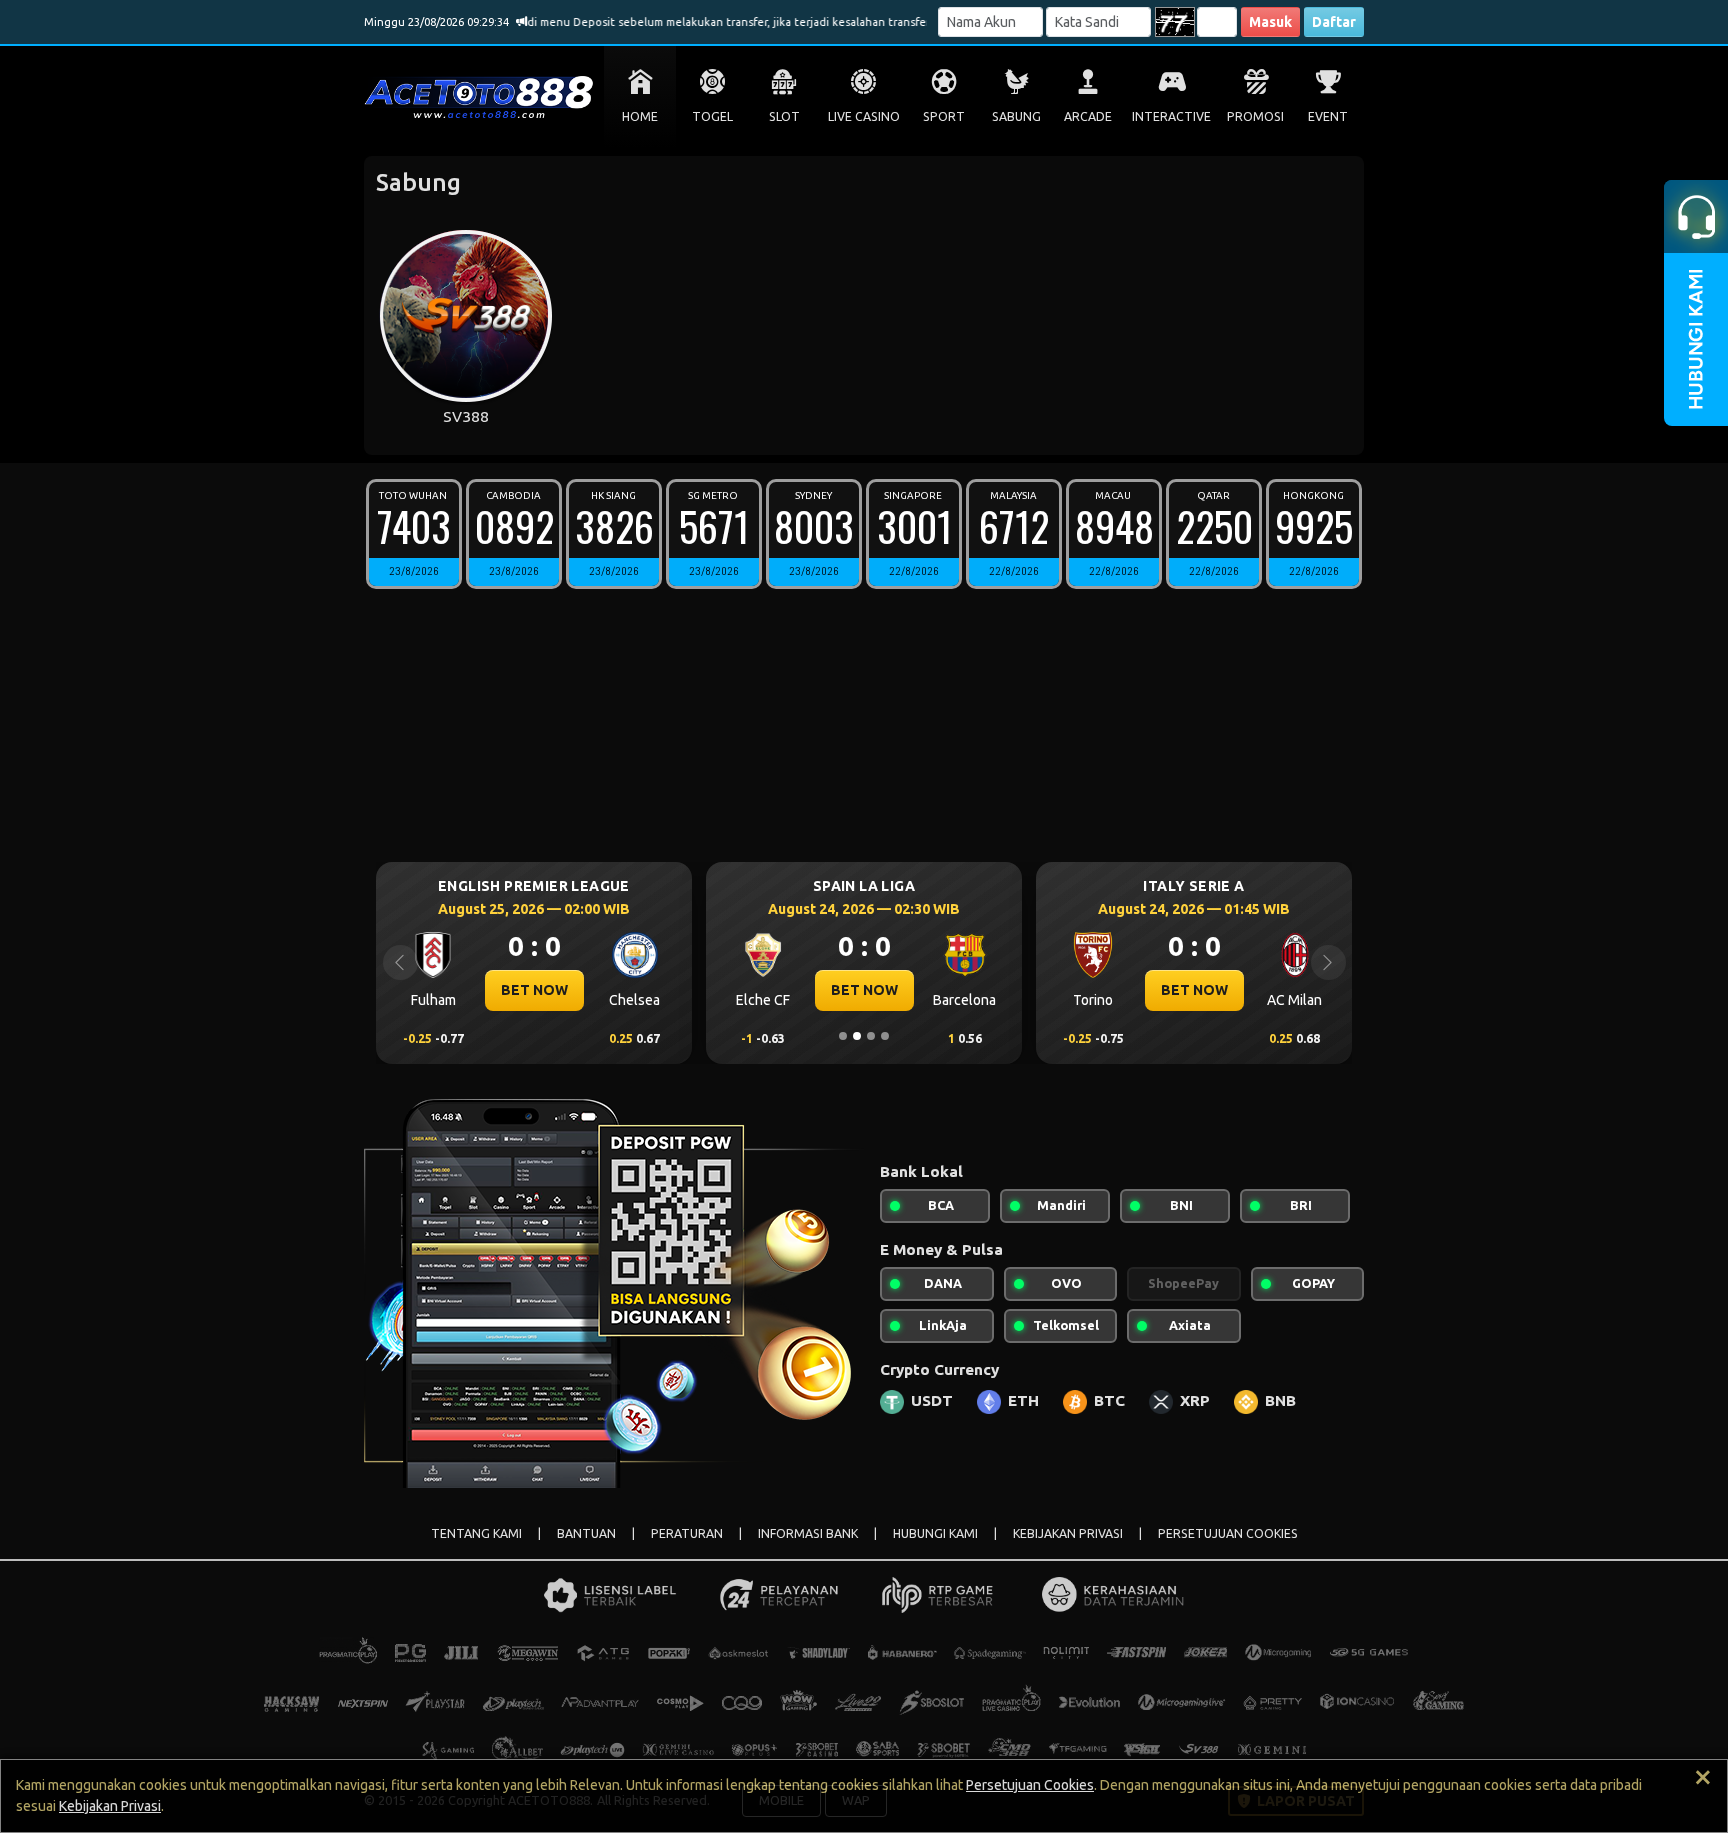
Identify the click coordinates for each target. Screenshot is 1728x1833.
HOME (640, 116)
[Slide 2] (857, 1036)
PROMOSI (1255, 116)
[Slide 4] (885, 1036)
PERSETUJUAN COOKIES (1228, 1533)
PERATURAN (687, 1533)
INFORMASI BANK (808, 1533)
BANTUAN (586, 1533)
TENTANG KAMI (476, 1533)
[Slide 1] (843, 1036)
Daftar (1334, 22)
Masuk (1270, 22)
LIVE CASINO (864, 116)
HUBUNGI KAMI (935, 1533)
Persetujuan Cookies (1030, 1785)
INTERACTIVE (1171, 116)
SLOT (784, 116)
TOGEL (712, 116)
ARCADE (1088, 116)
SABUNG (1016, 116)
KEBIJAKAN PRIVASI (1068, 1533)
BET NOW (534, 990)
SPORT (944, 116)
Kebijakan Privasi (110, 1806)
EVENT (1328, 116)
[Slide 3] (871, 1036)
